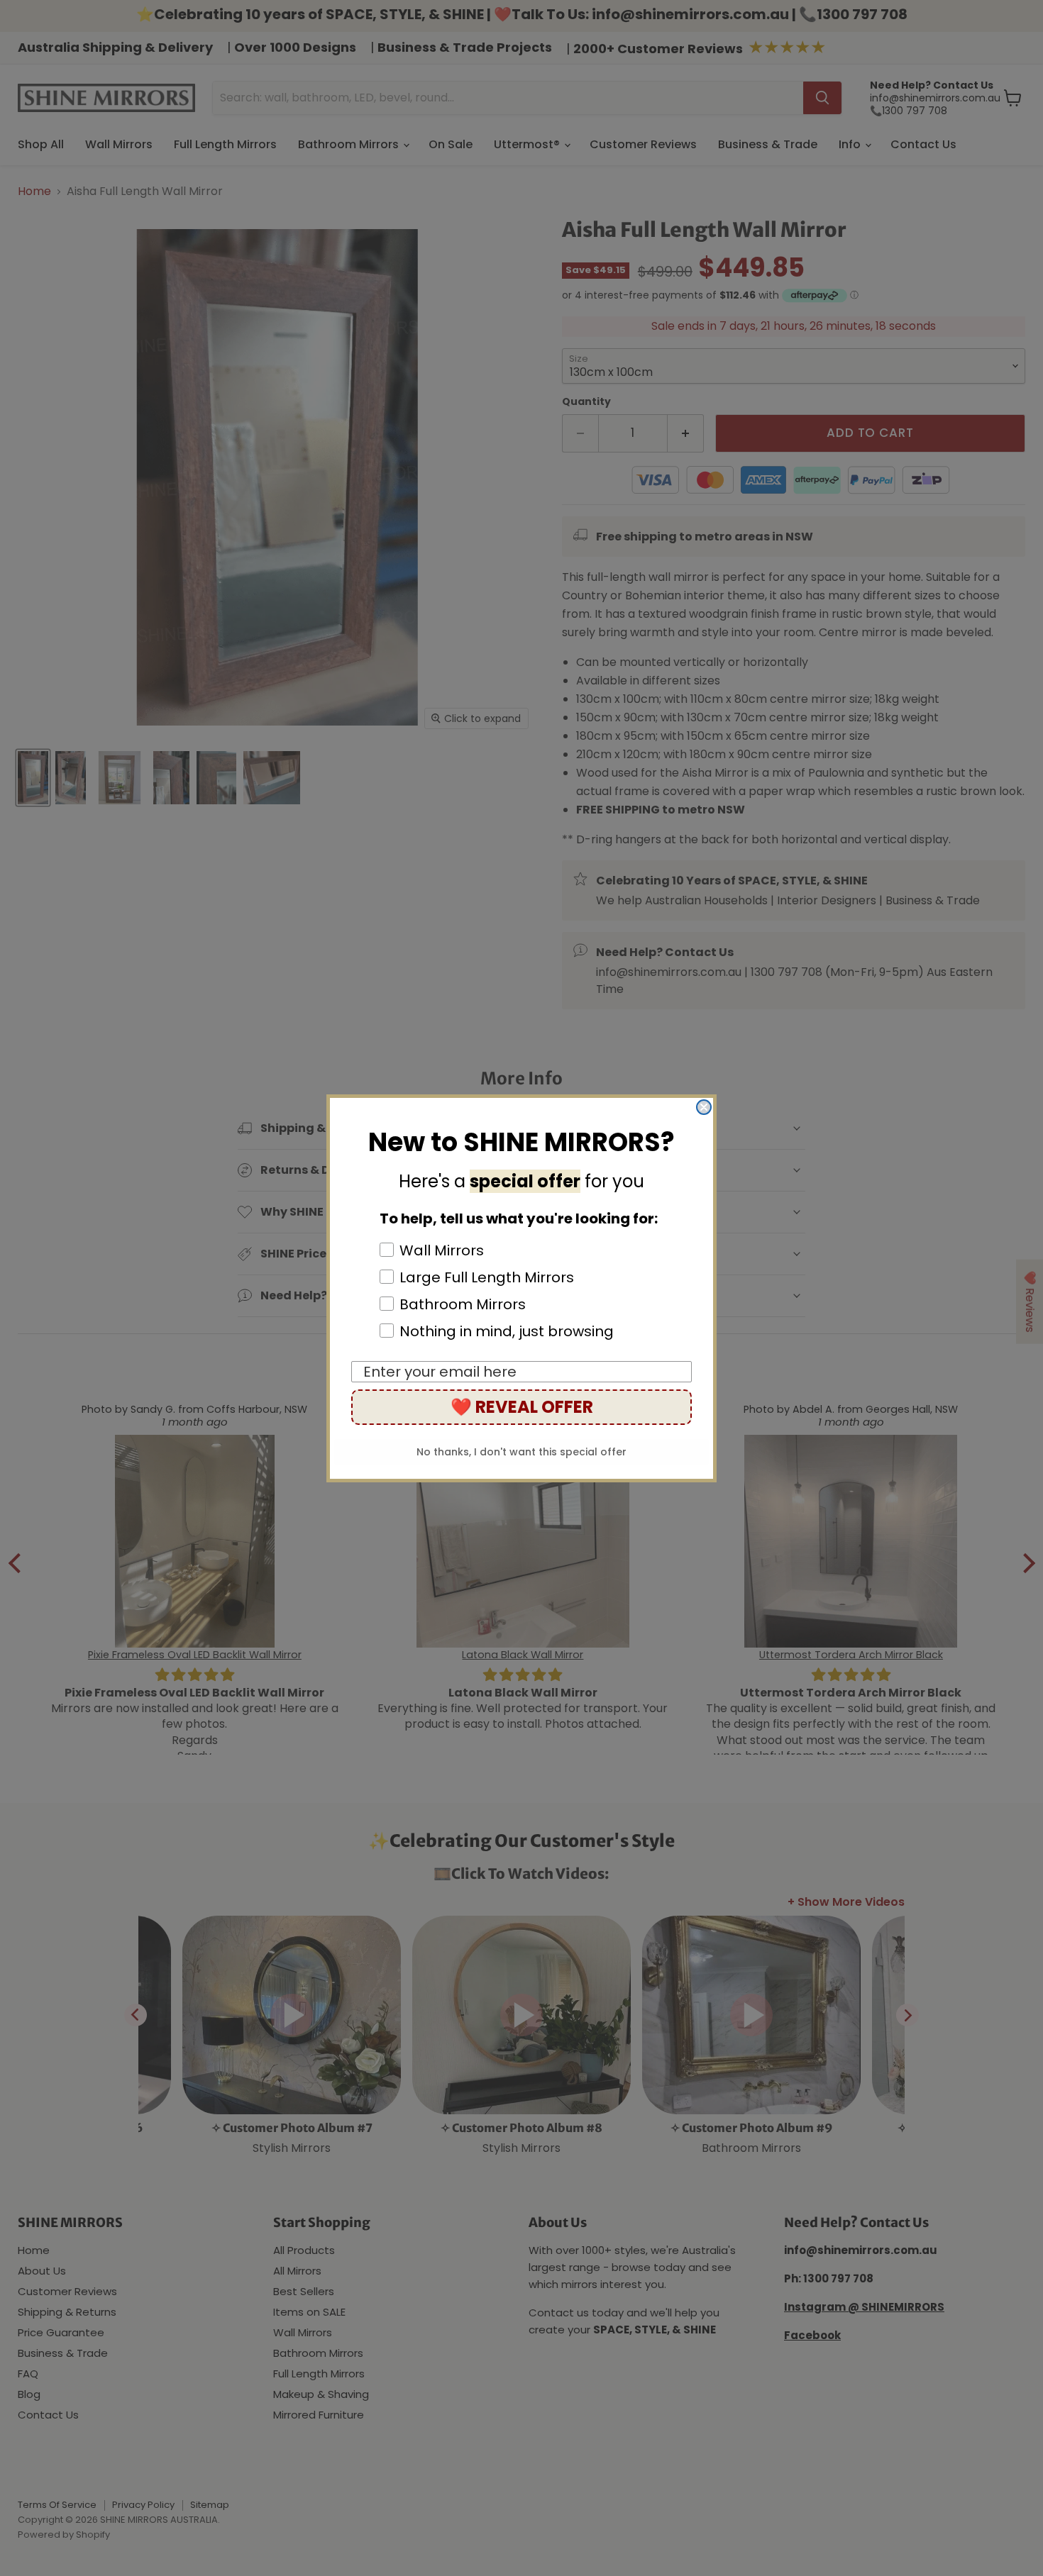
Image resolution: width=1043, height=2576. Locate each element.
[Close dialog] (704, 1107)
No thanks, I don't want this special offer (521, 1452)
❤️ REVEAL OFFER (522, 1407)
